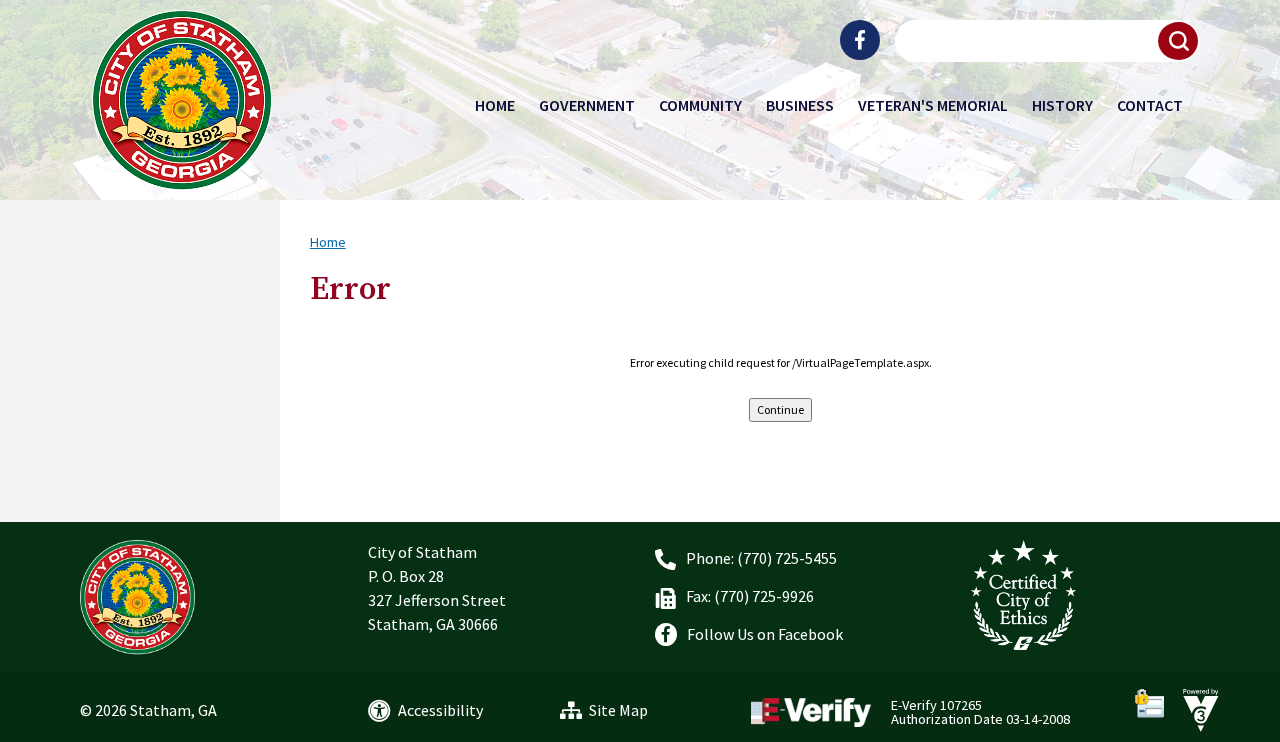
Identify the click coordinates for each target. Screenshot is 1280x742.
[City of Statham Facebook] (860, 40)
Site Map (618, 710)
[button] (1179, 41)
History (1062, 105)
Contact (1150, 105)
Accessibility (440, 710)
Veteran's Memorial (933, 105)
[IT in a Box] (1196, 708)
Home (495, 105)
